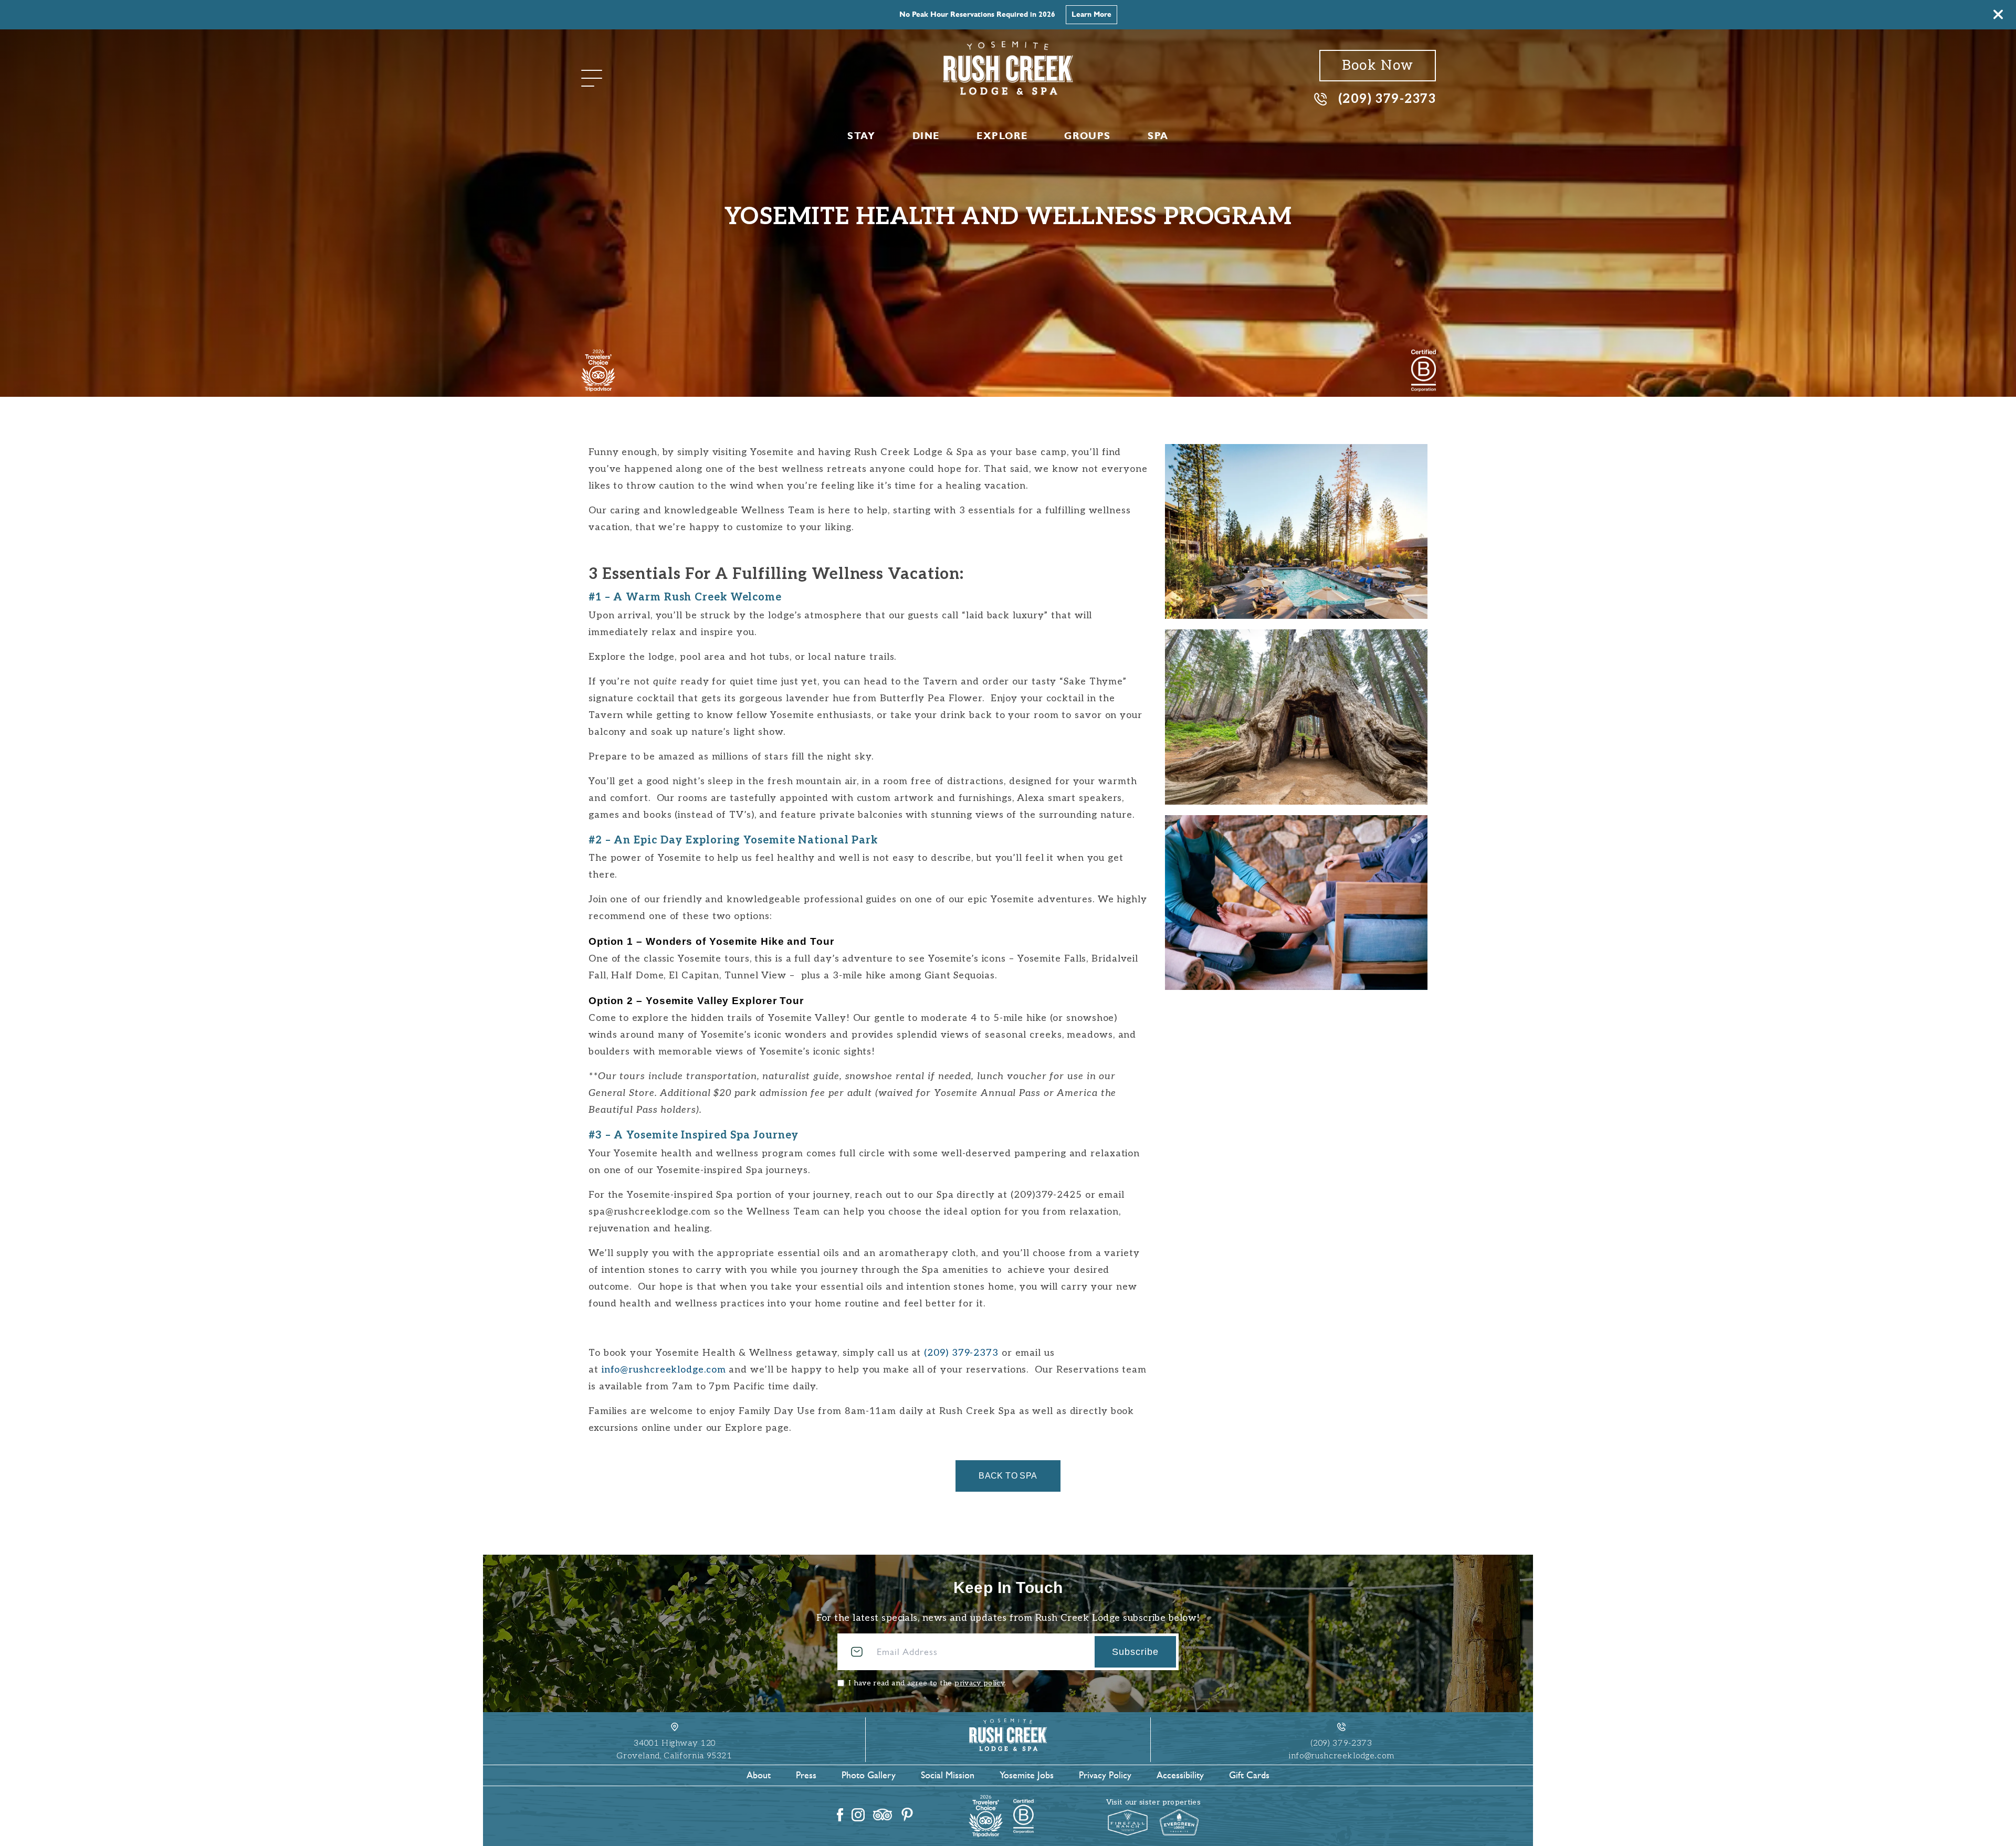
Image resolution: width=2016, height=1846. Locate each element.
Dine (926, 136)
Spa (1158, 136)
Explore (1002, 136)
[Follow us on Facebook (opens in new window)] (840, 1815)
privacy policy (979, 1683)
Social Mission (948, 1775)
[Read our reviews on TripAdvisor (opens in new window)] (883, 1815)
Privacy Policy (1105, 1775)
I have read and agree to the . (927, 1683)
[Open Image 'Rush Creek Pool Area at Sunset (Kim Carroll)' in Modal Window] (1296, 531)
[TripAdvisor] (598, 371)
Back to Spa (1008, 1476)
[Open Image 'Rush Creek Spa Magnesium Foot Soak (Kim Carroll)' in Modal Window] (1296, 903)
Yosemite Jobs (1027, 1775)
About (759, 1775)
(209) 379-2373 (1387, 98)
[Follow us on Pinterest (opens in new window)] (907, 1815)
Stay (861, 136)
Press (806, 1775)
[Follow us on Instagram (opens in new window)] (858, 1815)
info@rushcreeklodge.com (664, 1370)
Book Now (1120, 14)
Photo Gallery (869, 1775)
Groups (1088, 136)
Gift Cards (1249, 1775)
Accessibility (1180, 1775)
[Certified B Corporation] (1424, 371)
